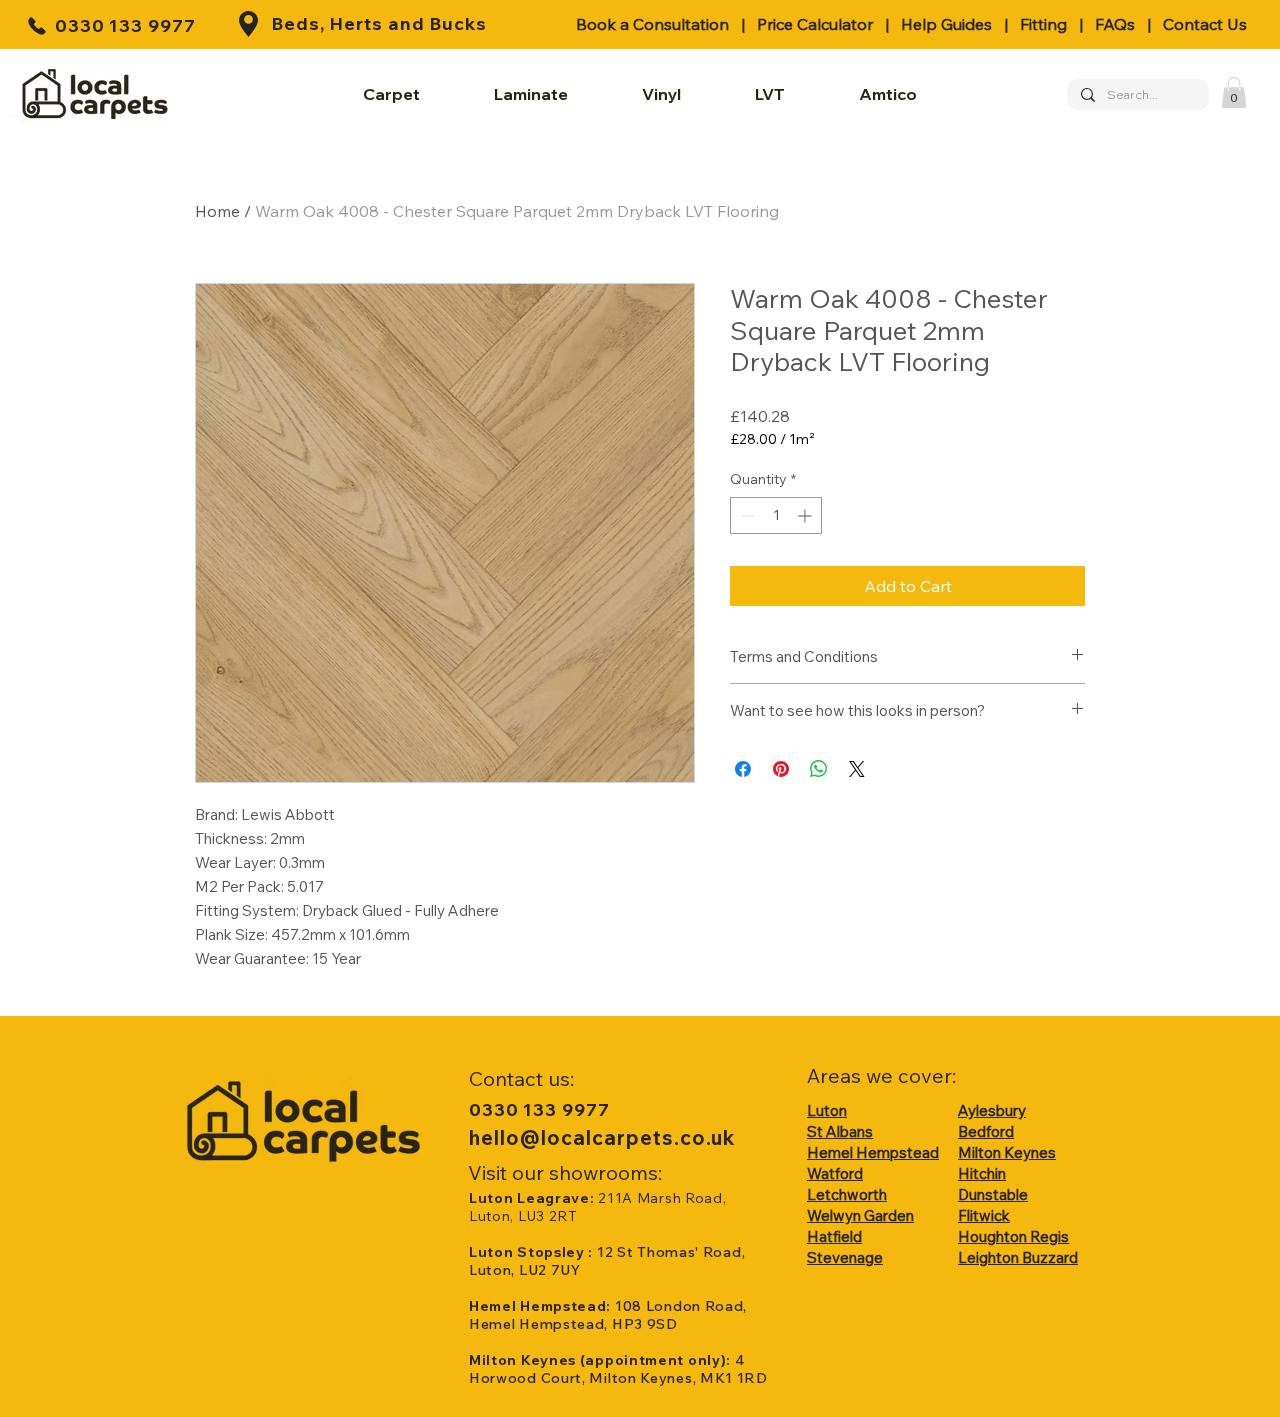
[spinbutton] (776, 515)
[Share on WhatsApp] (819, 769)
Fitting (1043, 24)
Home (217, 211)
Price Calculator (815, 24)
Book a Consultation (652, 24)
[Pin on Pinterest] (781, 769)
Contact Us (1205, 24)
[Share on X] (857, 769)
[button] (1234, 92)
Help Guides (946, 24)
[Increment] (806, 515)
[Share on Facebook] (743, 769)
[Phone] (37, 25)
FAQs (1115, 24)
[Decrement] (745, 515)
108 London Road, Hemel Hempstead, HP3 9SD (608, 1315)
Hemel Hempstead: (542, 1306)
